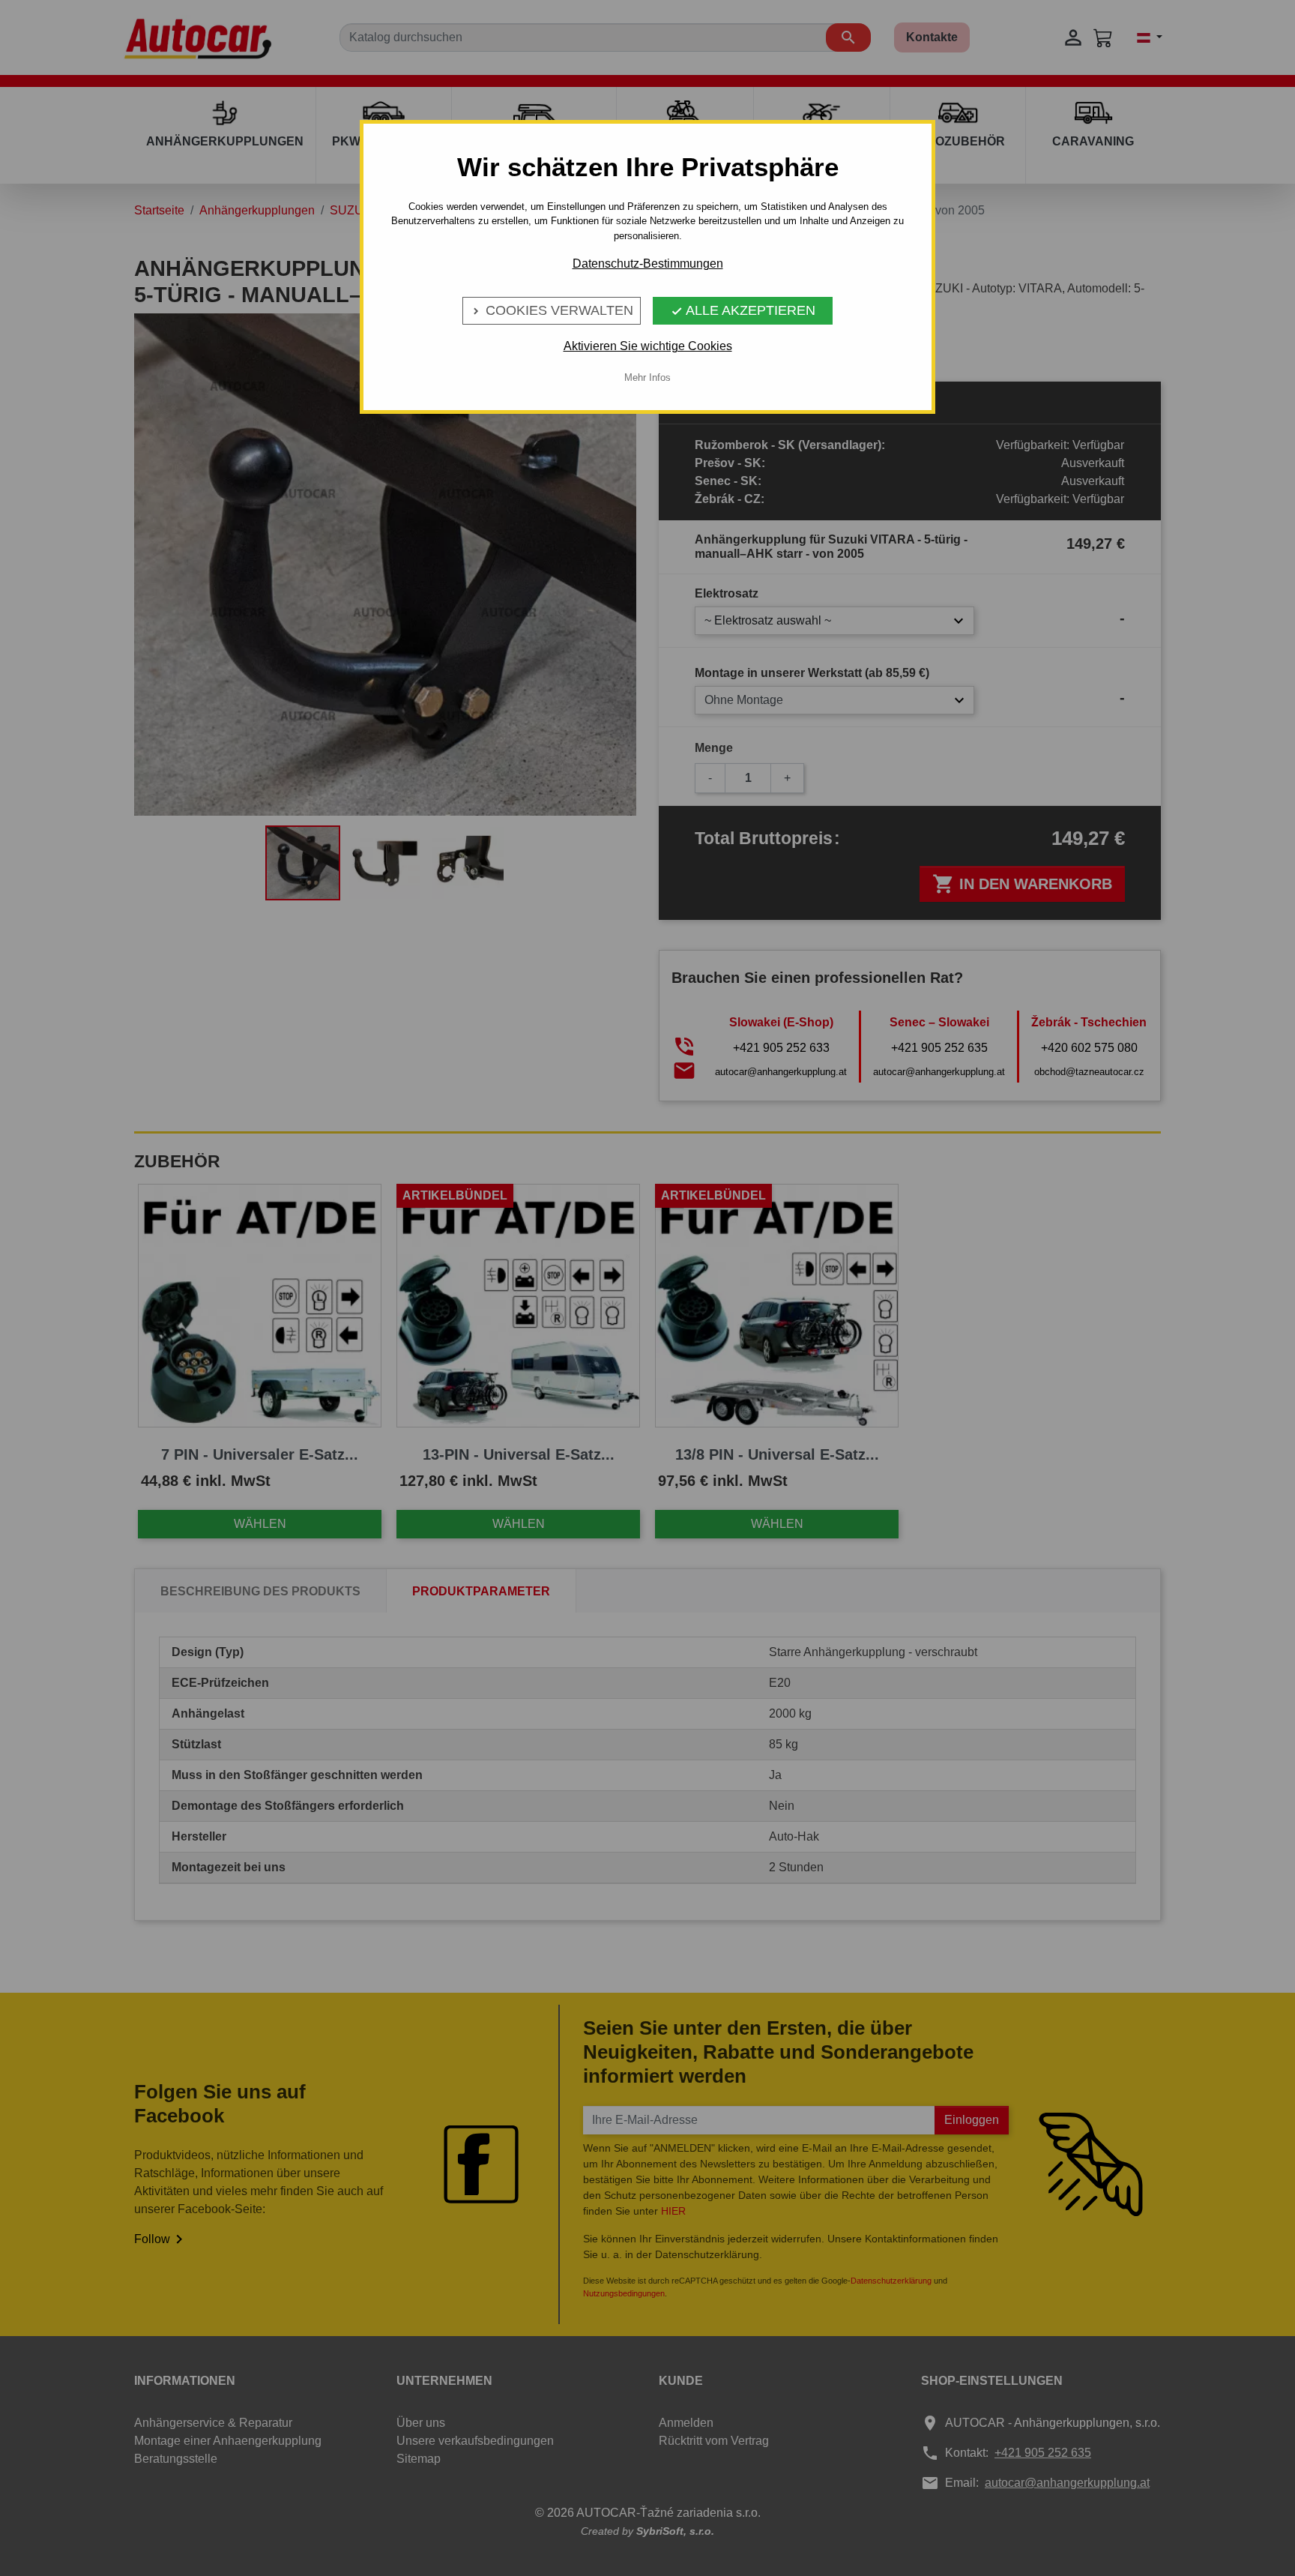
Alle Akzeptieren (743, 310)
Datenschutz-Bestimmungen (648, 264)
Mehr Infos (647, 377)
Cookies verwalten (552, 310)
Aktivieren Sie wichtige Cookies (648, 346)
